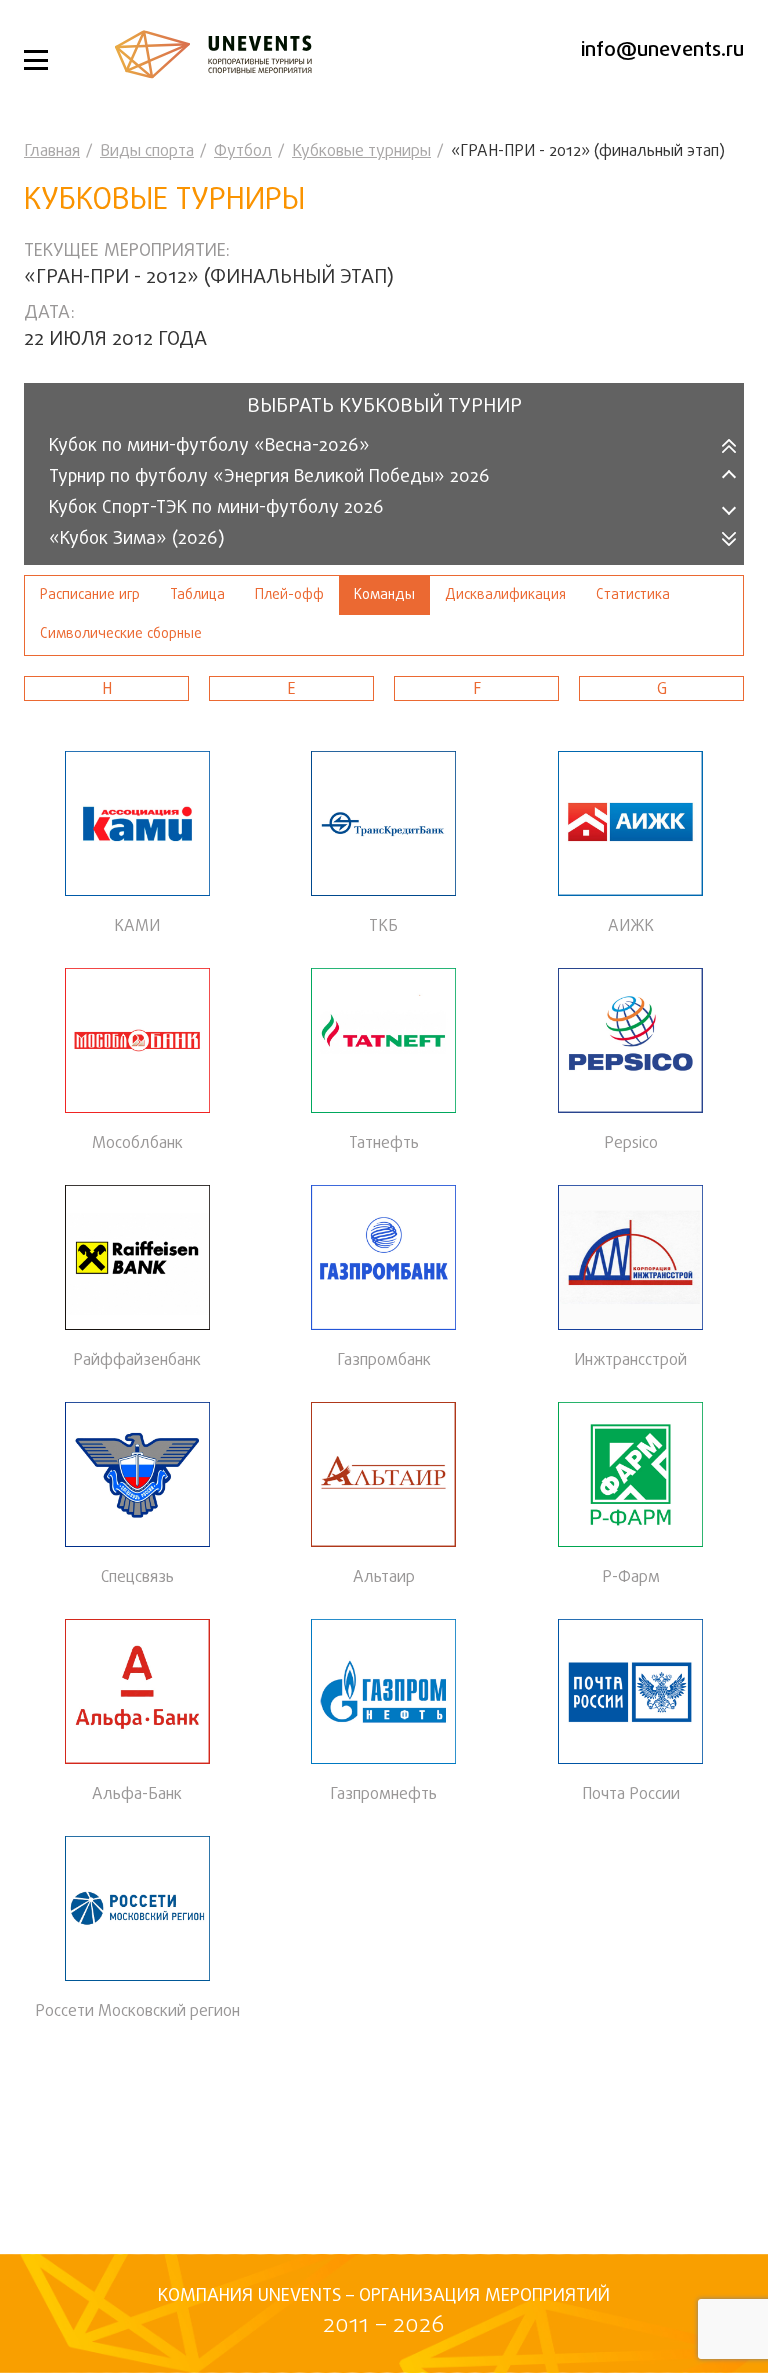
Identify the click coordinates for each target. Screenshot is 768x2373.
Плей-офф (289, 595)
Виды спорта (147, 152)
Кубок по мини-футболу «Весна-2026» (209, 446)
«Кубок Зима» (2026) (137, 539)
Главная (52, 152)
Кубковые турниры (361, 152)
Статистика (633, 595)
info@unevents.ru (662, 50)
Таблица (197, 595)
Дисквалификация (505, 595)
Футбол (243, 152)
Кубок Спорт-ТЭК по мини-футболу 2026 (216, 508)
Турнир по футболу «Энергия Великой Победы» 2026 (269, 477)
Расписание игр (90, 595)
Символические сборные (121, 634)
